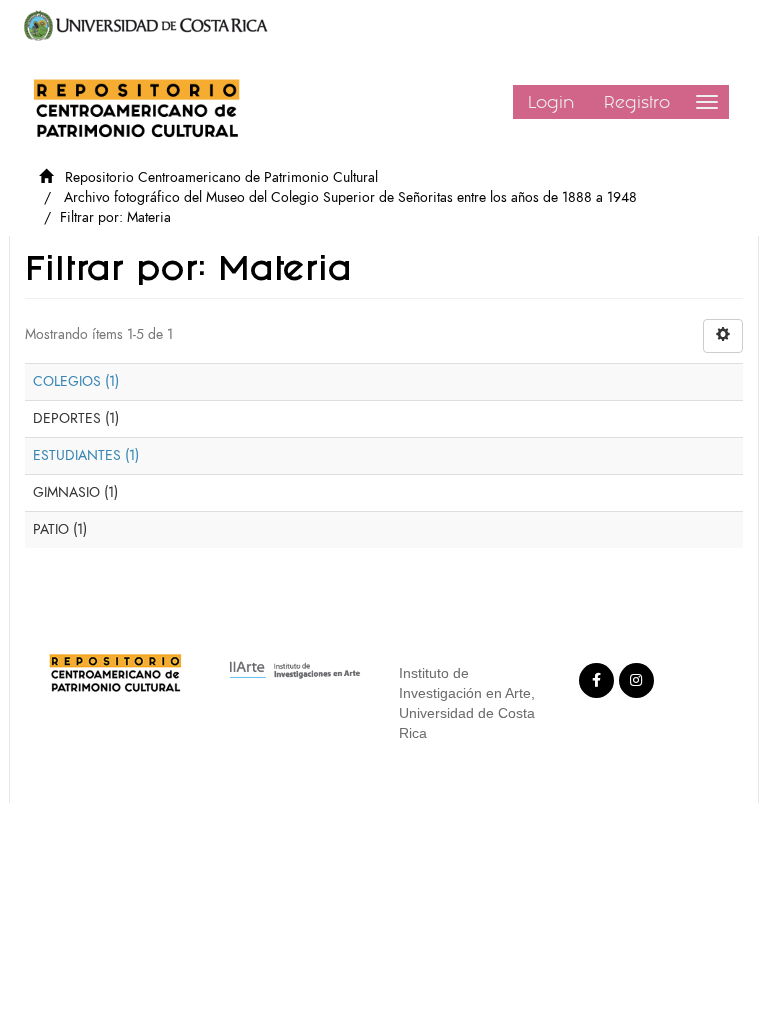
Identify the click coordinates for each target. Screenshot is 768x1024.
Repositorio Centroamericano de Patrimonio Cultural (221, 177)
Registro (637, 102)
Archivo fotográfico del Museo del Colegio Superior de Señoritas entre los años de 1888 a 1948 (350, 197)
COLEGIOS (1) (76, 381)
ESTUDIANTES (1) (86, 455)
